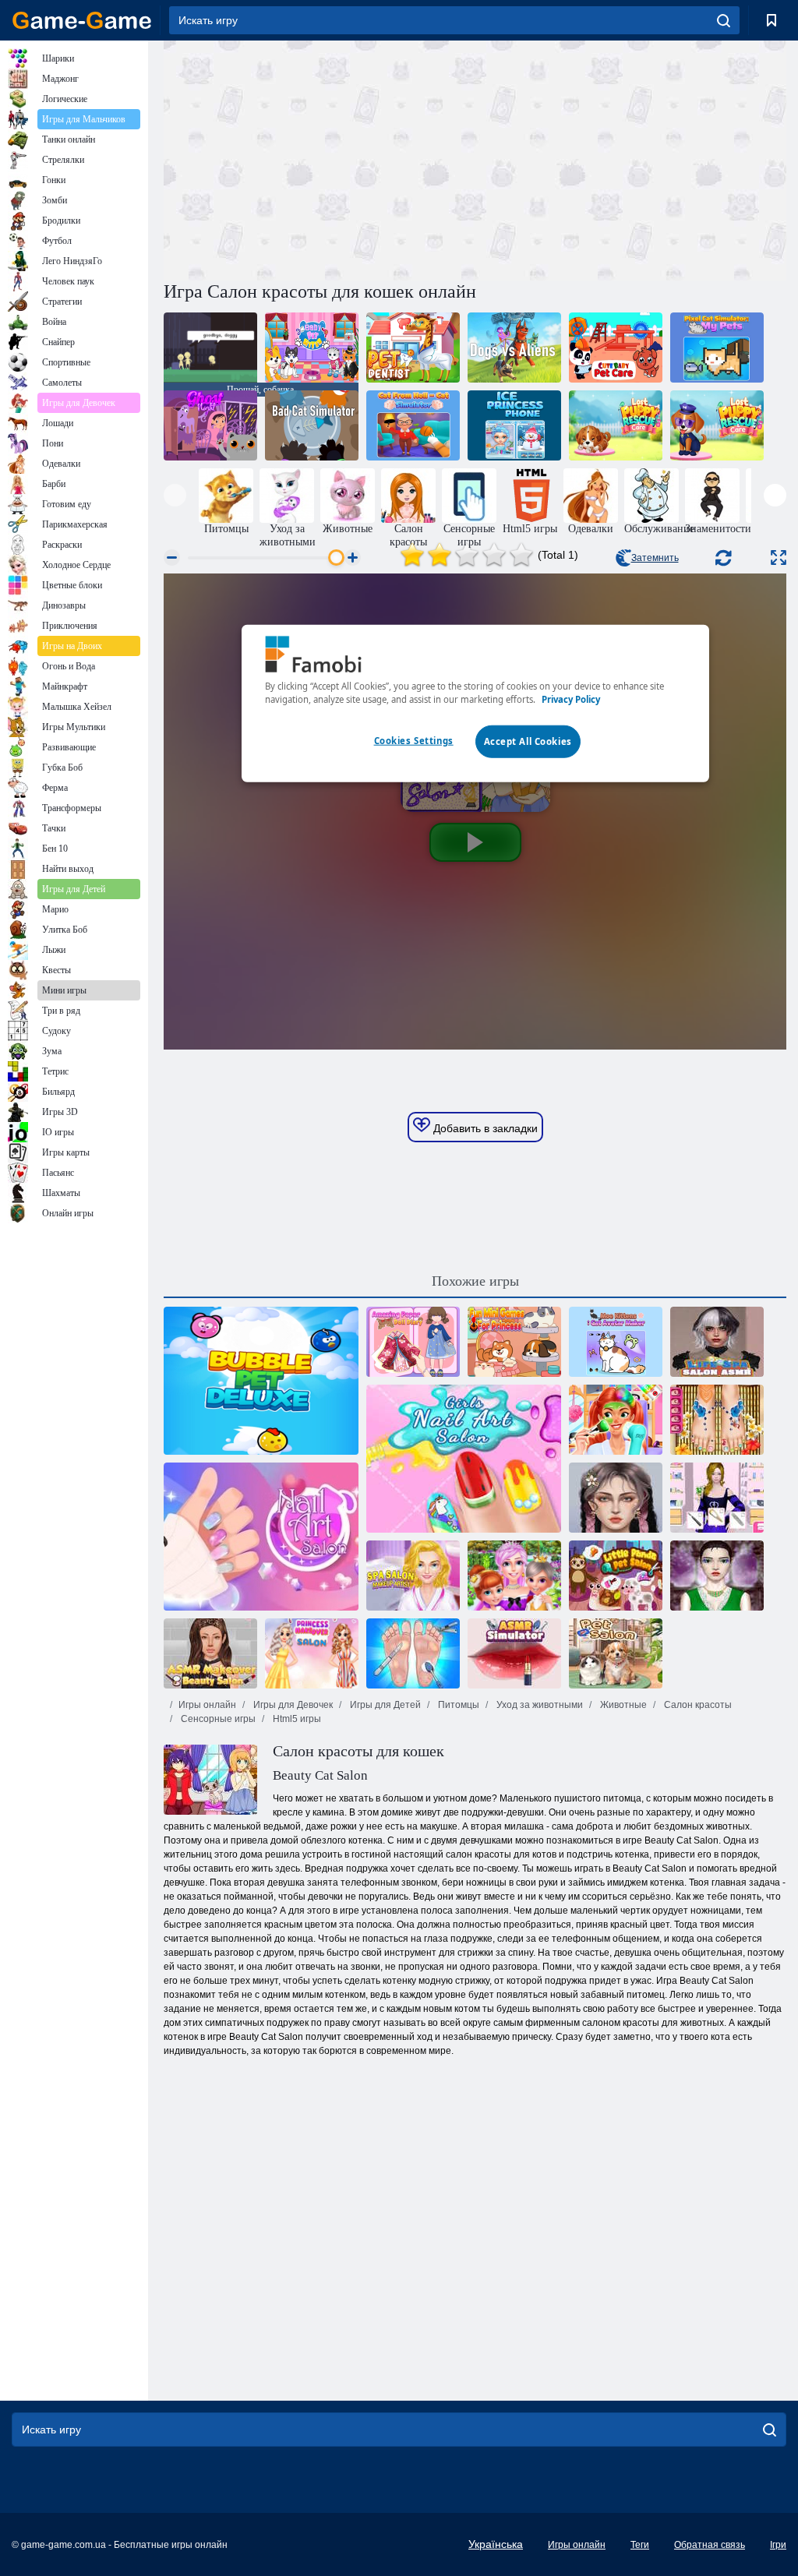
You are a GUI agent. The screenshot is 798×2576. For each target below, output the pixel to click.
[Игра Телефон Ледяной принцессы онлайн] (514, 425)
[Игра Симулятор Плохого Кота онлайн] (312, 425)
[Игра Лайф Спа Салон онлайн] (717, 1342)
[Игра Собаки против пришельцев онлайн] (514, 348)
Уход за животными (538, 1705)
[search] (724, 20)
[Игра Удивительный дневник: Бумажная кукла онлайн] (413, 1342)
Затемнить (655, 558)
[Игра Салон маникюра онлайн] (261, 1537)
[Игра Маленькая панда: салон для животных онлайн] (616, 1576)
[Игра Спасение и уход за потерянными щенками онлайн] (717, 425)
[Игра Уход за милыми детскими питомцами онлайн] (616, 348)
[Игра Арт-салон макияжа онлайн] (717, 1576)
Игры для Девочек (292, 1705)
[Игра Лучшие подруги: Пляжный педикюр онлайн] (717, 1420)
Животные (622, 1705)
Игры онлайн (207, 1705)
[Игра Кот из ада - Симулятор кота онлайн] (413, 425)
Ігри (778, 2545)
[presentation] (175, 495)
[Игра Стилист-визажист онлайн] (616, 1498)
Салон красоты (697, 1705)
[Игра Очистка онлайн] (413, 1653)
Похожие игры (475, 1281)
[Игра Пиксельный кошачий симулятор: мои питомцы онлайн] (717, 348)
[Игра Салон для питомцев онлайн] (616, 1653)
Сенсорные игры (217, 1719)
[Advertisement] (320, 158)
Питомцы (457, 1705)
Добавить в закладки (484, 1128)
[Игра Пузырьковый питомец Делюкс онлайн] (261, 1381)
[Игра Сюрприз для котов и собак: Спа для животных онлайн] (616, 1420)
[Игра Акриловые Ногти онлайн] (717, 1498)
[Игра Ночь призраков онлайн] (210, 425)
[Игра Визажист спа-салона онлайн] (413, 1576)
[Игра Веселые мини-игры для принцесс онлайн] (514, 1342)
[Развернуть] (779, 558)
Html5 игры (296, 1719)
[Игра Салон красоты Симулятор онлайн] (514, 1653)
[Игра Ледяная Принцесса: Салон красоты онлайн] (514, 1576)
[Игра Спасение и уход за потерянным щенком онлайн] (616, 425)
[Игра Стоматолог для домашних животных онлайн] (413, 348)
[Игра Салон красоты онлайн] (210, 1653)
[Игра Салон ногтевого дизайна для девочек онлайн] (464, 1459)
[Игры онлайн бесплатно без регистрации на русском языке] (82, 20)
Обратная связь (710, 2545)
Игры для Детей (384, 1705)
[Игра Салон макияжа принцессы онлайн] (312, 1653)
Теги (640, 2545)
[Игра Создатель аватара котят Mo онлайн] (616, 1342)
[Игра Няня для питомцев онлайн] (312, 348)
